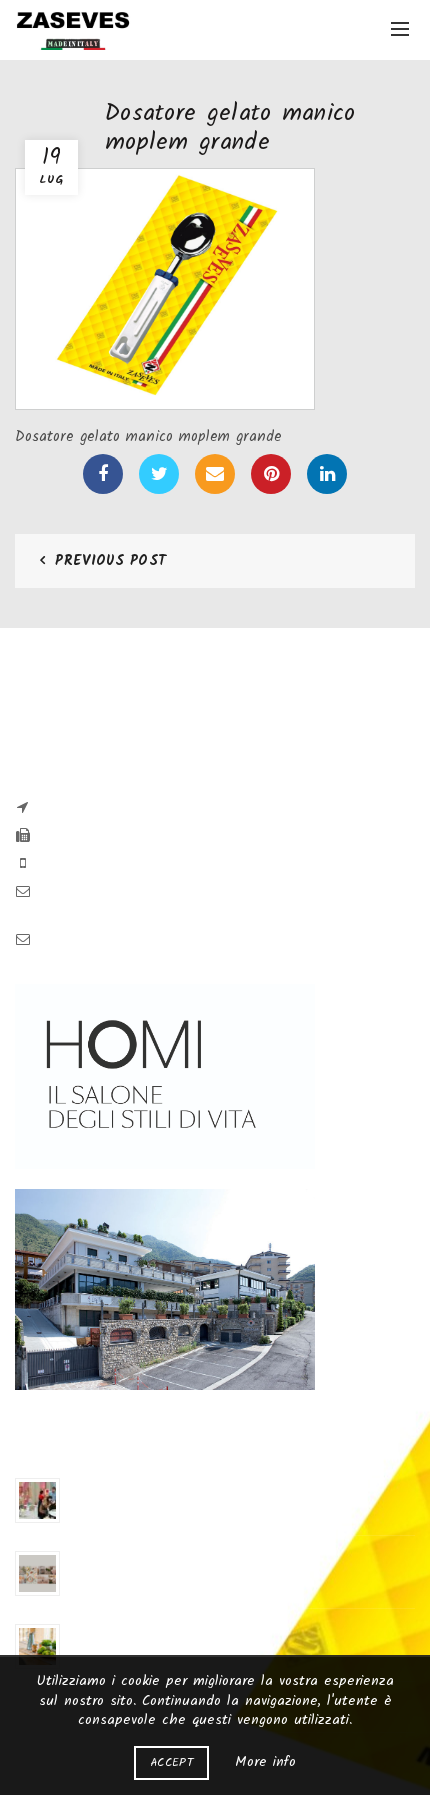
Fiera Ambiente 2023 (124, 1484)
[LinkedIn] (327, 474)
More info (265, 1762)
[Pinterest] (271, 474)
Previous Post (110, 561)
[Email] (215, 474)
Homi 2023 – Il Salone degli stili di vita (176, 1557)
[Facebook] (103, 474)
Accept (171, 1762)
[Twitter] (159, 474)
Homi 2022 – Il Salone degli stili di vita (176, 1630)
